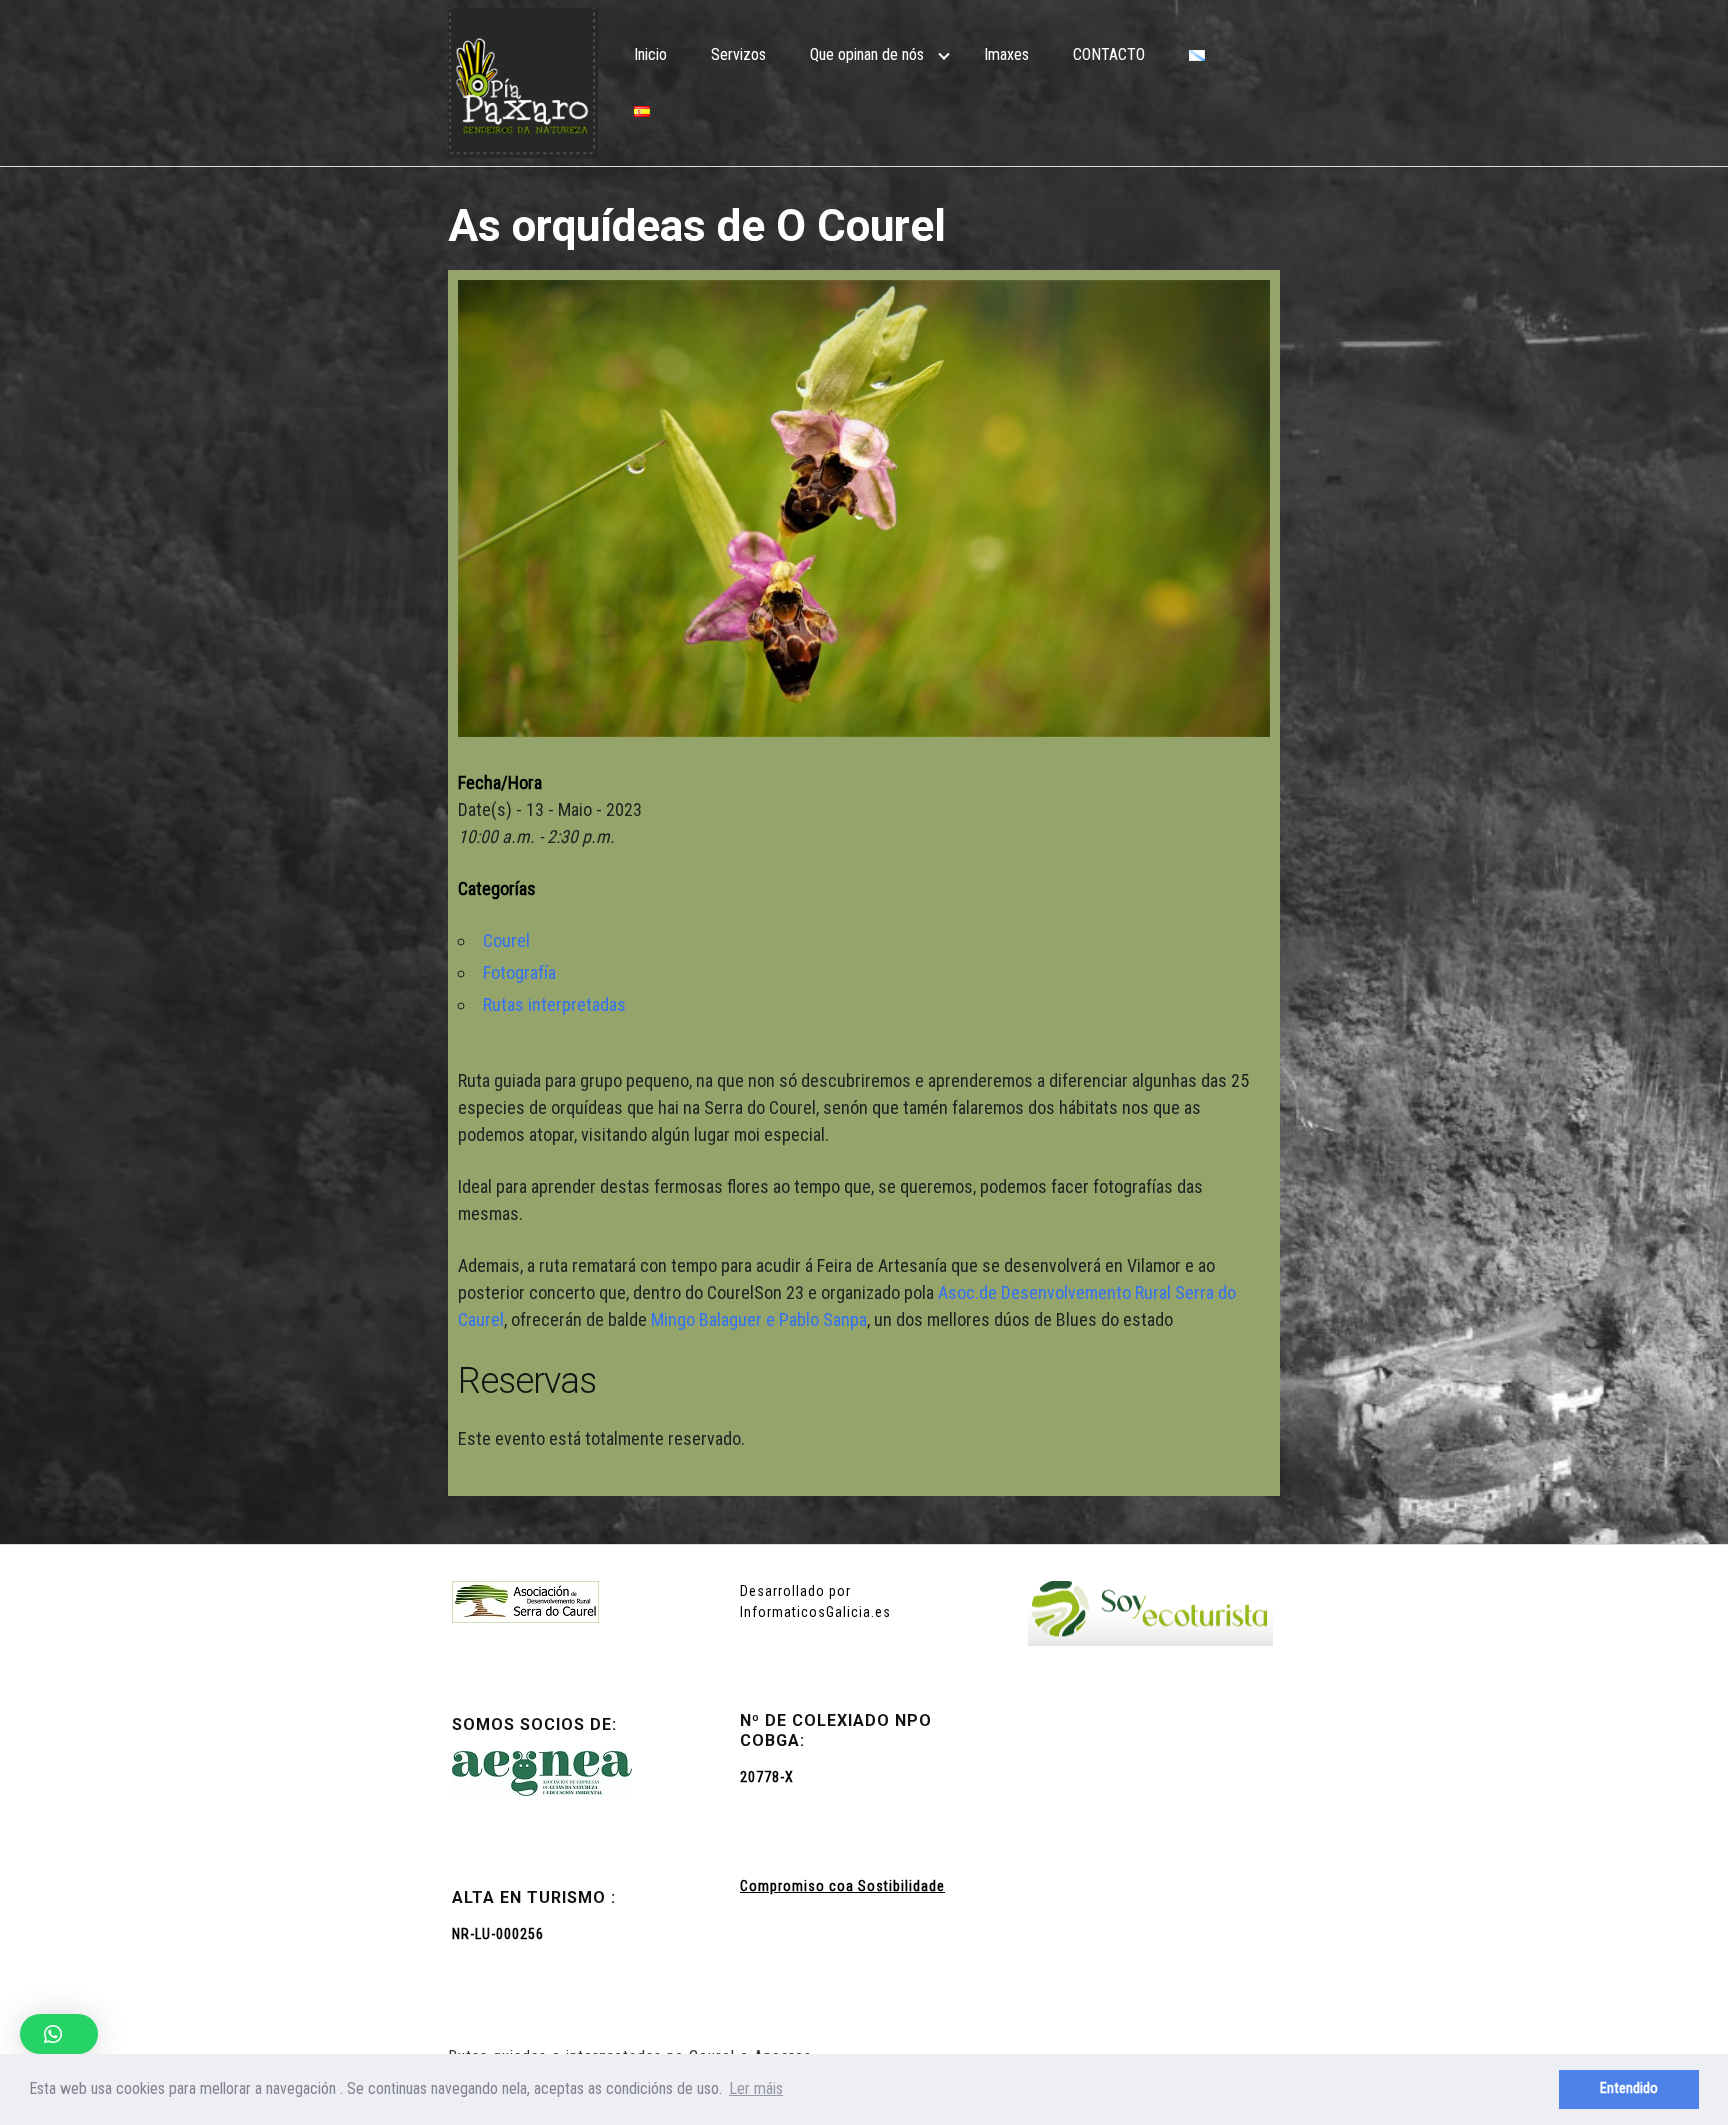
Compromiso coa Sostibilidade (842, 1886)
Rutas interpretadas (554, 1004)
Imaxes (1006, 54)
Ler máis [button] (756, 2088)
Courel (506, 940)
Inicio (650, 54)
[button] (59, 2034)
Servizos (738, 54)
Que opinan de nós (867, 54)
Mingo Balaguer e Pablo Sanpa (759, 1319)
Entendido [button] (1629, 2088)
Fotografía (519, 972)
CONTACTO (1109, 54)
